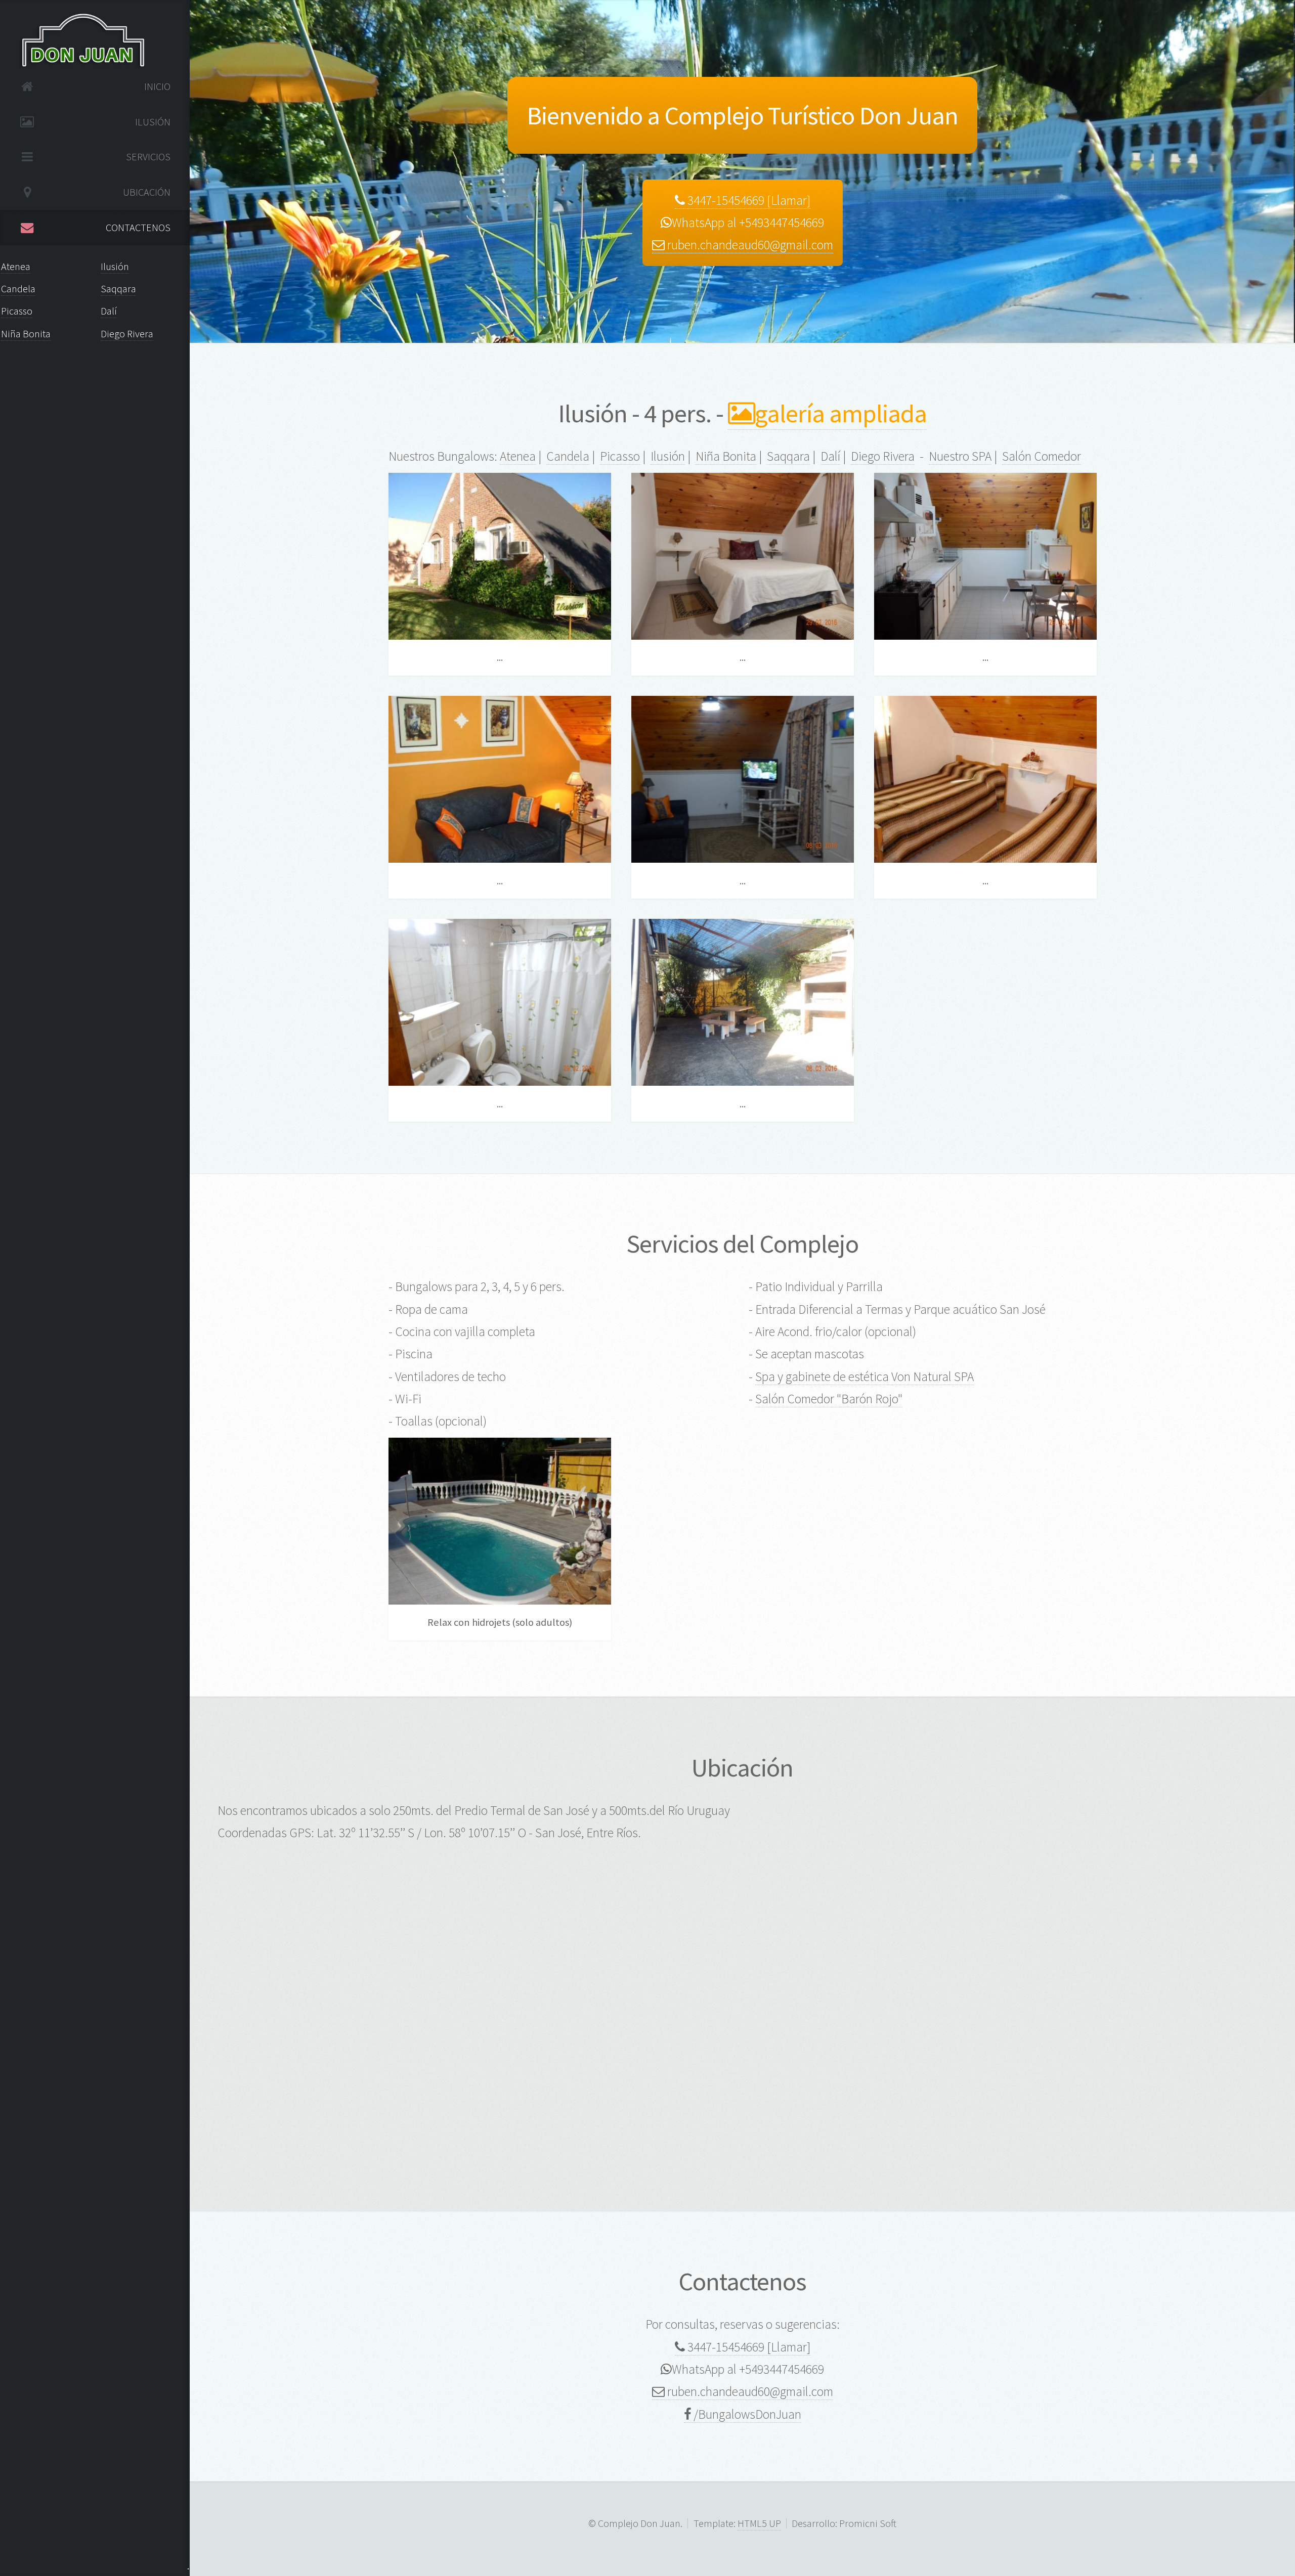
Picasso (17, 311)
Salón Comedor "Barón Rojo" (829, 1399)
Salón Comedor (1042, 456)
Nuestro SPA (960, 456)
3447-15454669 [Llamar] (748, 200)
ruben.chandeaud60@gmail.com (749, 245)
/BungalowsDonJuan (746, 2414)
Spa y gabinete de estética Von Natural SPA (865, 1376)
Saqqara (118, 289)
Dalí (109, 311)
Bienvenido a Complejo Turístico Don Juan (742, 115)
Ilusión (115, 267)
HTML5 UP (759, 2523)
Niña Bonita (26, 334)
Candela (18, 289)
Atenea (16, 267)
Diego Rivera (127, 334)
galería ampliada (841, 413)
